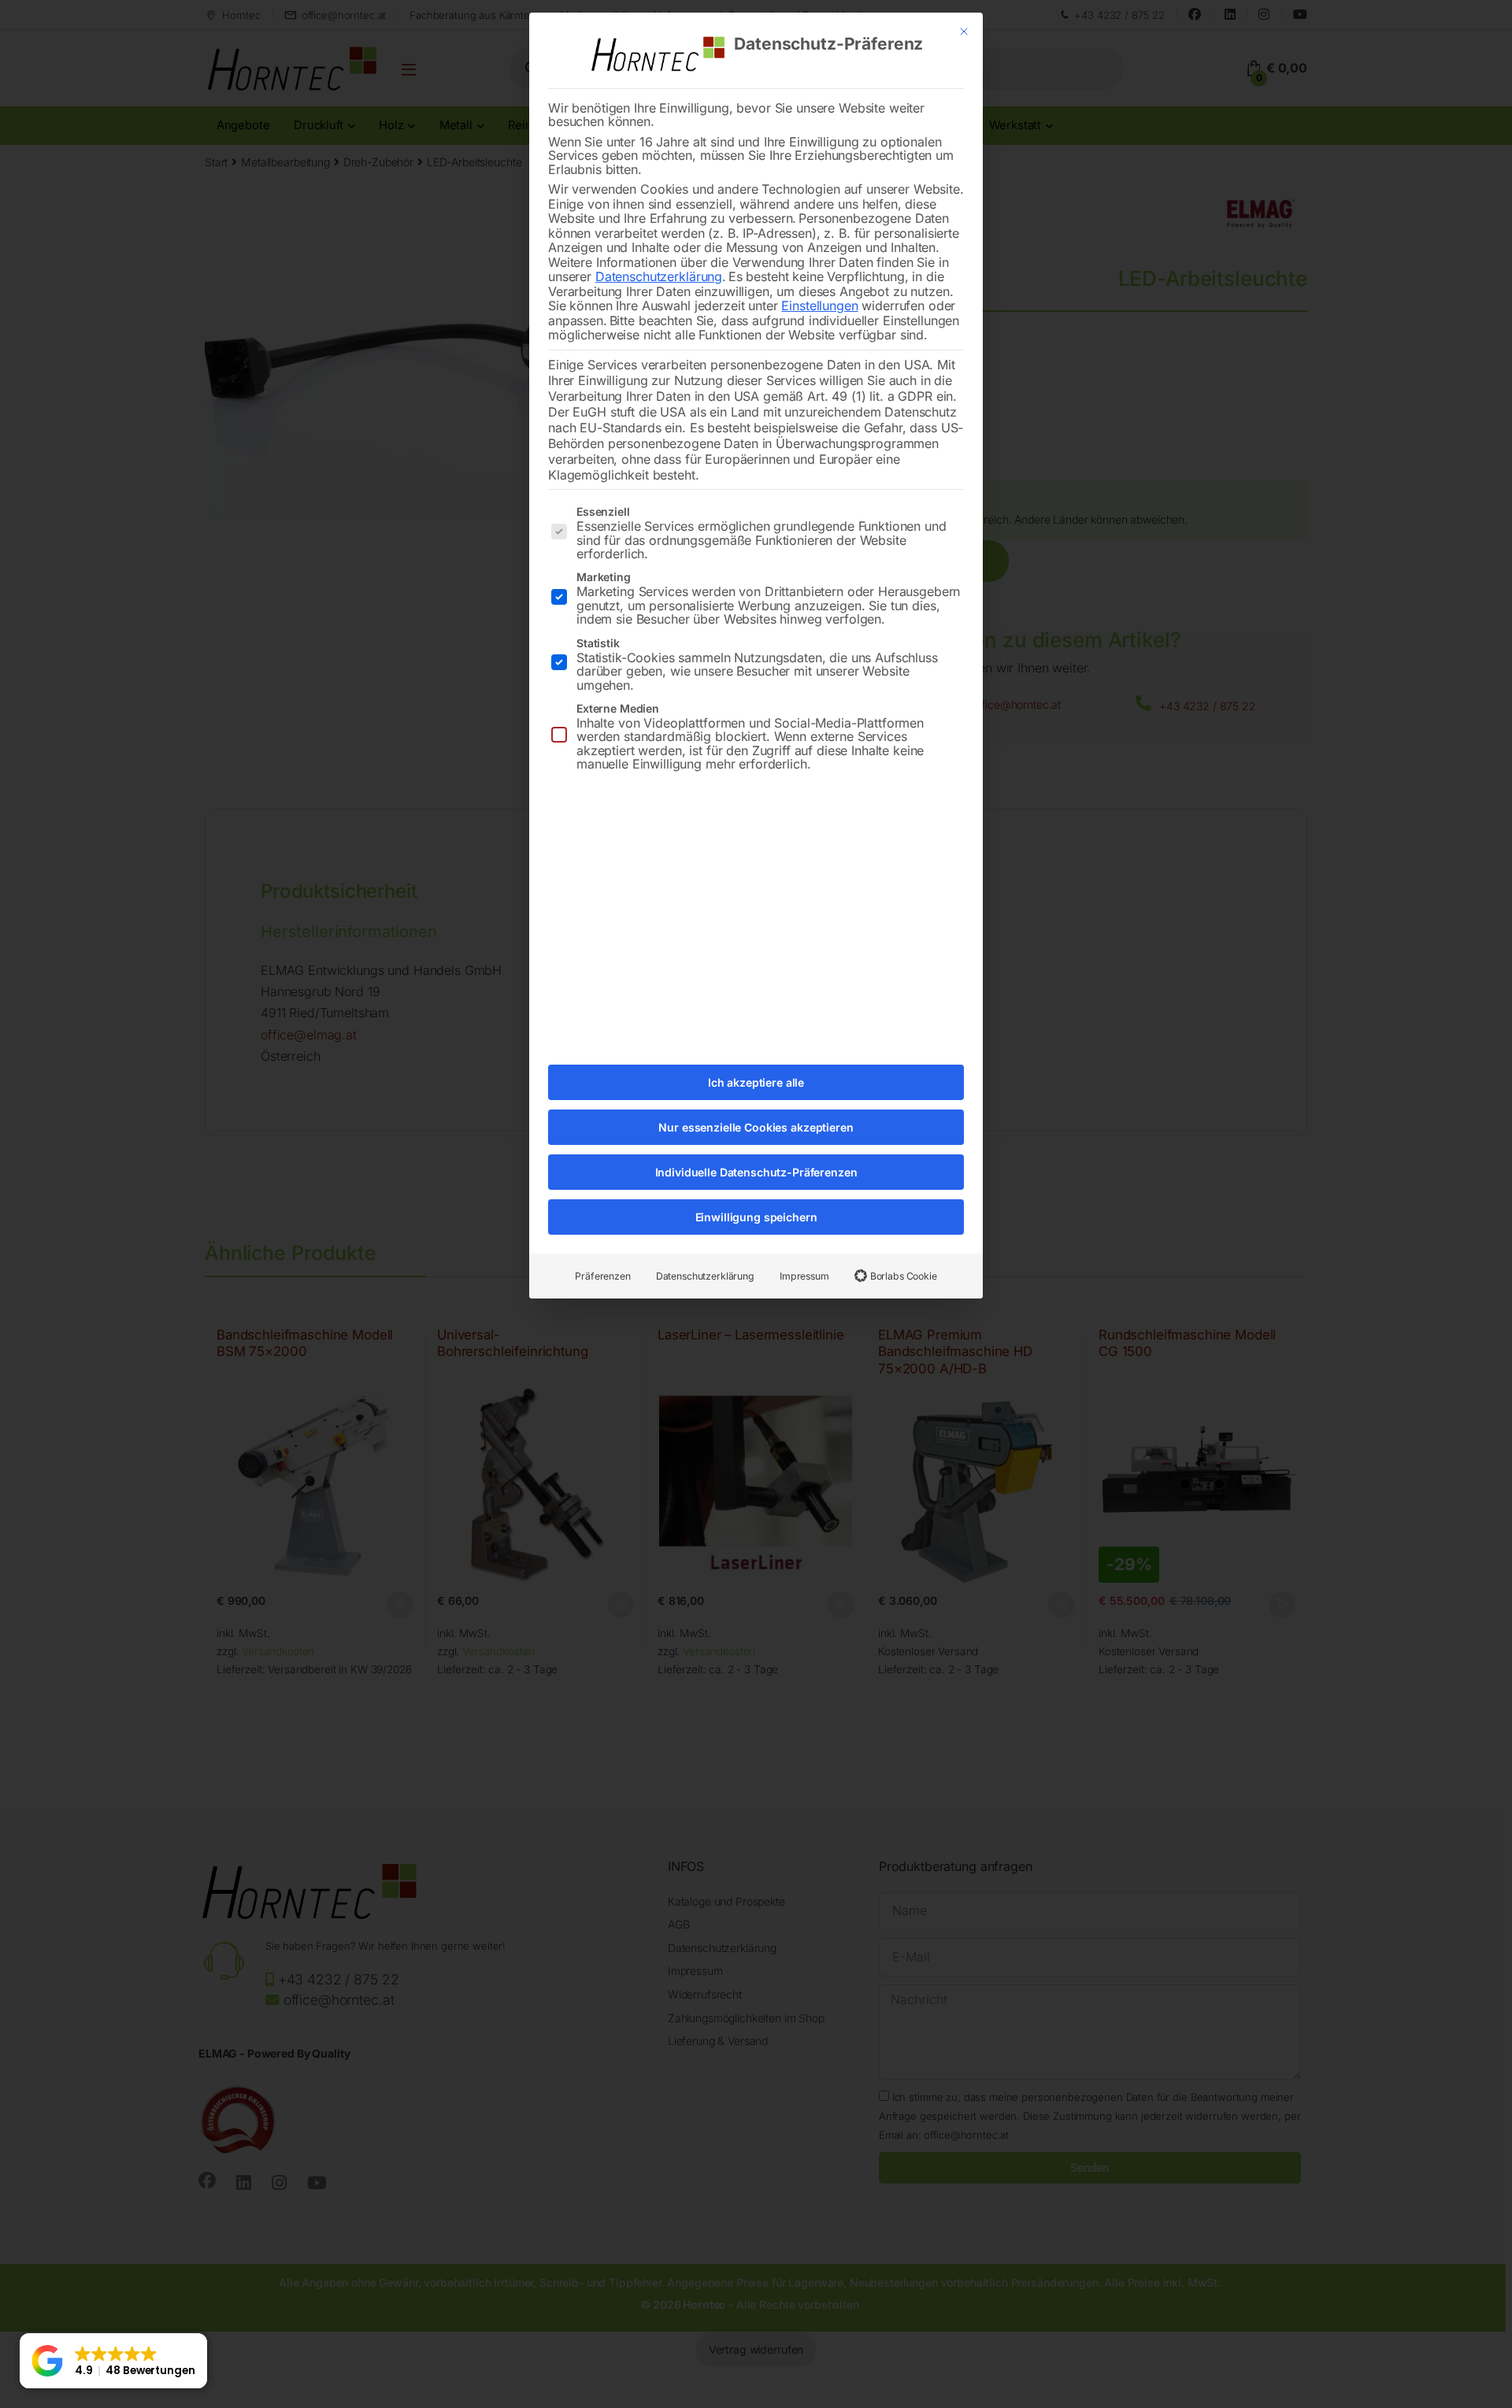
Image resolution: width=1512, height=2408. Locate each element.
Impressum (804, 1276)
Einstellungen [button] (819, 306)
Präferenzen (602, 1276)
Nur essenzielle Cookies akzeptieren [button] (756, 1127)
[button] (113, 2361)
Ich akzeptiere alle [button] (756, 1082)
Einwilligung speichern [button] (756, 1217)
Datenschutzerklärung (659, 276)
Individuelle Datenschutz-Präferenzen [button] (756, 1172)
